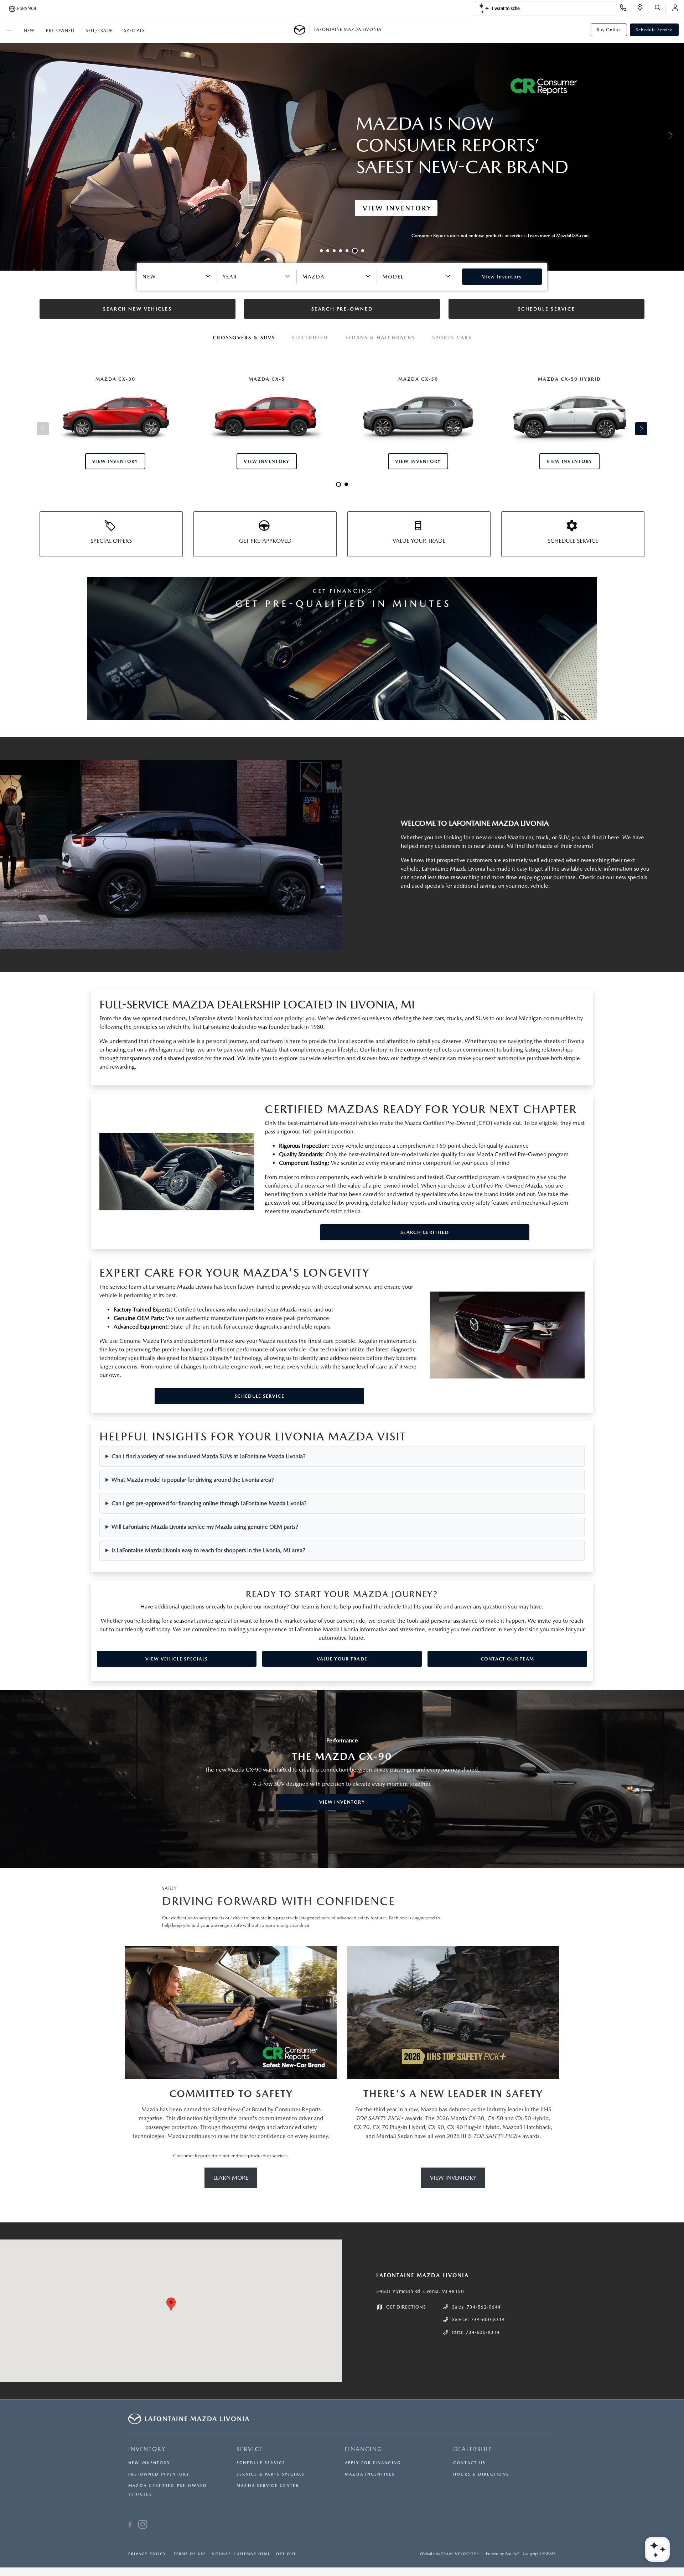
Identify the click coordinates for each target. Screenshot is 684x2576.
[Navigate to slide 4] (341, 251)
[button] (171, 2304)
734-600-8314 (488, 2319)
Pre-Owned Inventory (159, 2474)
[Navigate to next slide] (679, 135)
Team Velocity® (460, 2554)
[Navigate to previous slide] (5, 135)
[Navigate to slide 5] (347, 251)
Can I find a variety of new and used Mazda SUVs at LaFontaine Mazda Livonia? (209, 1456)
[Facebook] (130, 2525)
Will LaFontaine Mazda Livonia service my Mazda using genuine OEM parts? (205, 1527)
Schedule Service (654, 30)
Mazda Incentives (370, 2474)
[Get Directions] (642, 9)
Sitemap (222, 2554)
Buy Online (609, 30)
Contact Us (469, 2463)
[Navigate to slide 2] (328, 251)
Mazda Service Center (268, 2486)
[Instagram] (143, 2525)
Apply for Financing (373, 2463)
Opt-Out (286, 2554)
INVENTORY (147, 2449)
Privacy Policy (147, 2554)
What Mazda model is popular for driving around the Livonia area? (193, 1480)
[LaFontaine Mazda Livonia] (302, 30)
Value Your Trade (342, 1659)
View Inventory (342, 1802)
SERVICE (250, 2449)
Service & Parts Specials (271, 2474)
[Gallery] (342, 135)
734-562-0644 (484, 2307)
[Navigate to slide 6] (353, 251)
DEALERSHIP (473, 2449)
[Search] (660, 9)
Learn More (231, 2178)
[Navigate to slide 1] (321, 251)
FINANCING (364, 2449)
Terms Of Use (189, 2554)
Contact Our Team (507, 1659)
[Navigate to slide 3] (334, 251)
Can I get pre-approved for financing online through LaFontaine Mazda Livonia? (209, 1503)
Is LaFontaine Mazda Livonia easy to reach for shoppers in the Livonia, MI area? (208, 1550)
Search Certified (425, 1232)
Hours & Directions (481, 2474)
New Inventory (149, 2463)
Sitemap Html (254, 2554)
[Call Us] (625, 9)
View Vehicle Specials (177, 1659)
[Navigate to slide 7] (361, 251)
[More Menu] (9, 30)
